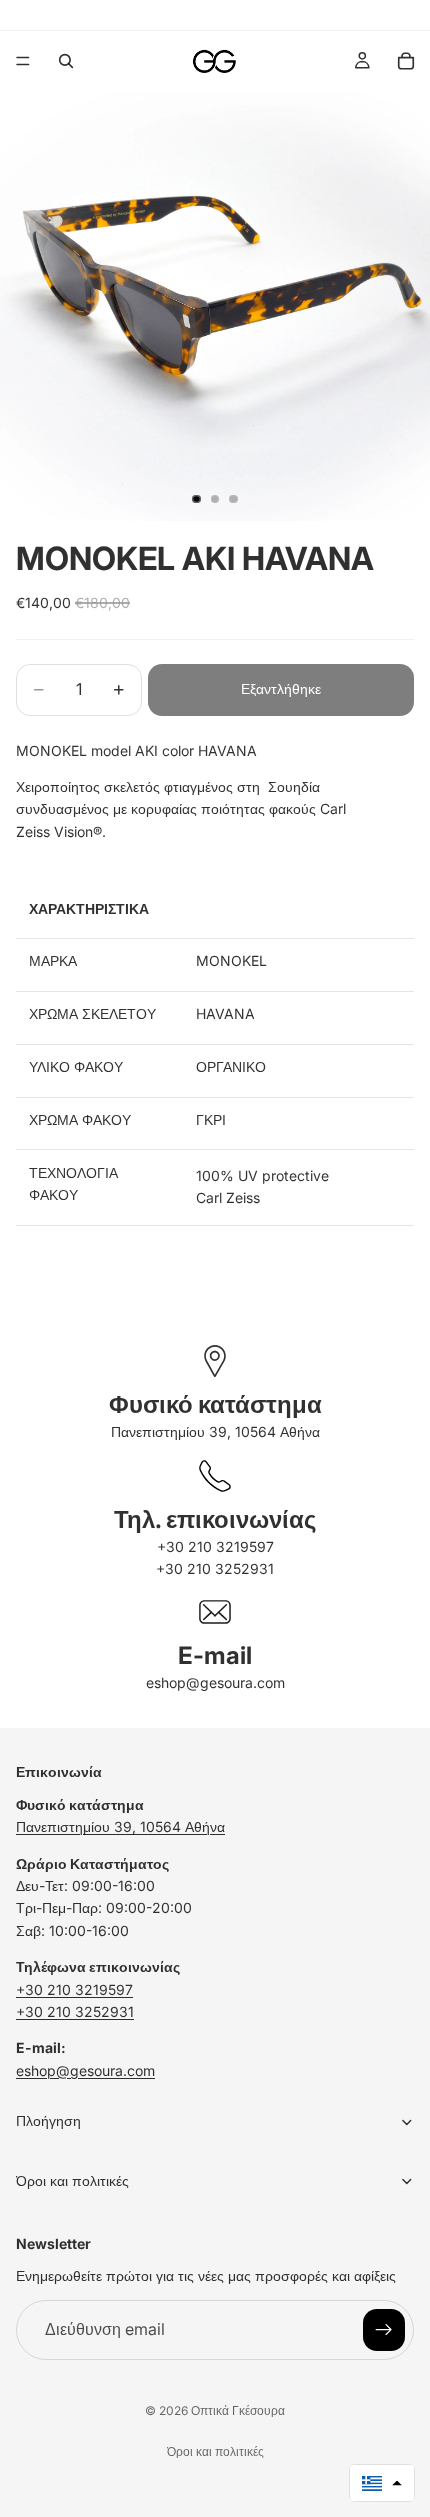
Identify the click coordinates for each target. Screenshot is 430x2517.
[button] (382, 2483)
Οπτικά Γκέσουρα (238, 2410)
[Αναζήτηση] (66, 61)
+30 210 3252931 (215, 1568)
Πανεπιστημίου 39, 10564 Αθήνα (215, 1431)
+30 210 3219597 (215, 1546)
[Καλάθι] (406, 61)
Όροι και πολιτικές (215, 2451)
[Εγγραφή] (384, 2330)
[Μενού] (23, 61)
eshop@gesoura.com (215, 1682)
